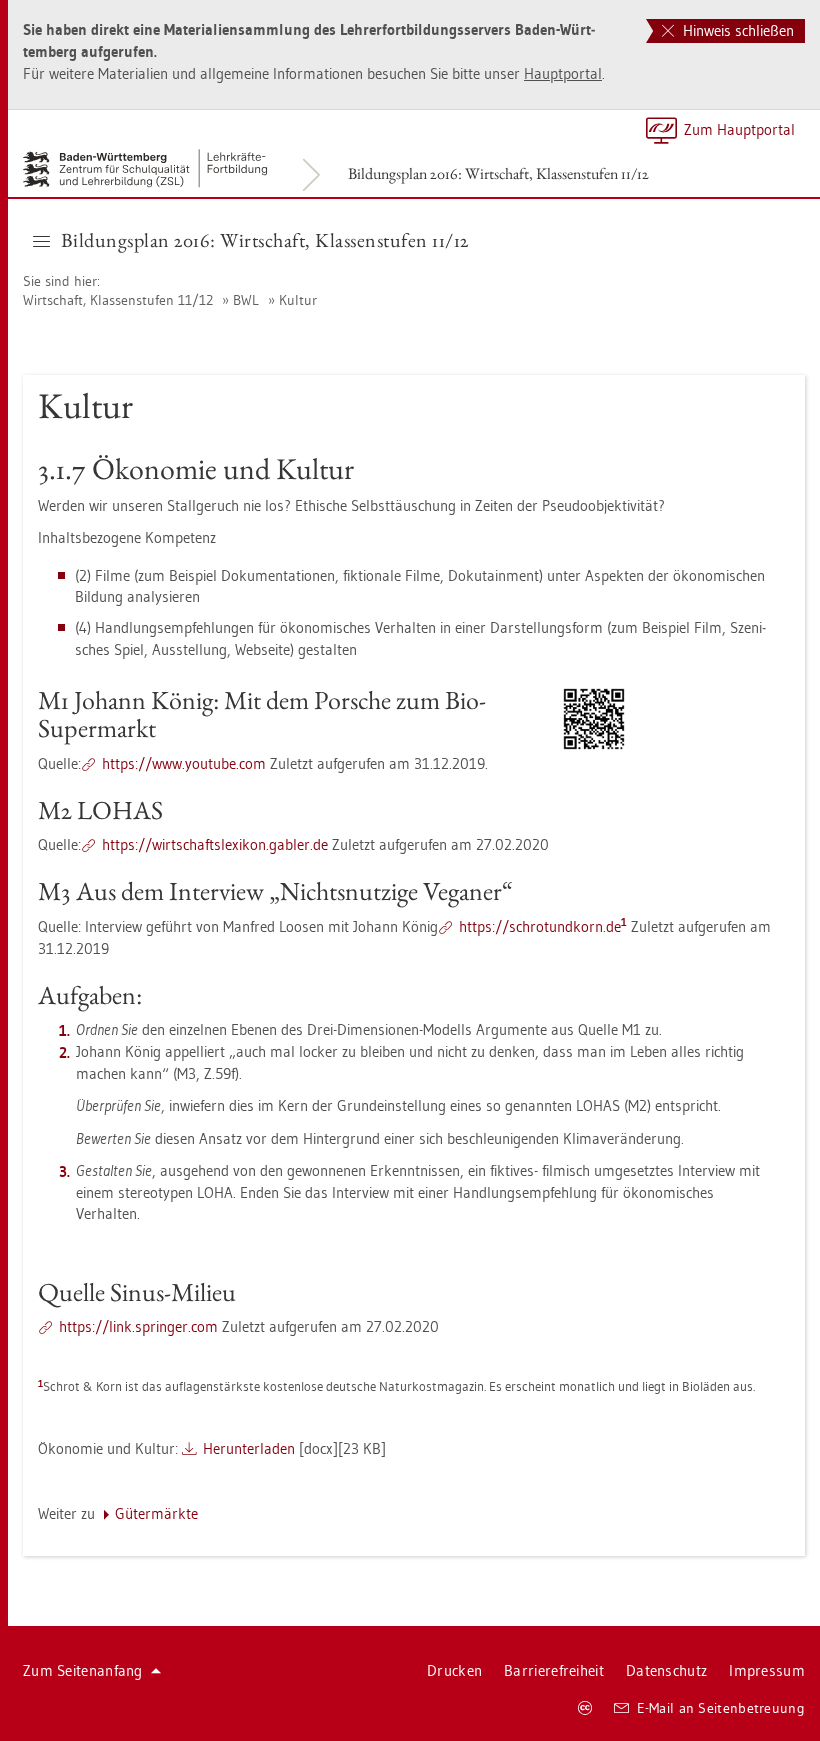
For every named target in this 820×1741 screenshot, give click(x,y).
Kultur (298, 300)
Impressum (767, 1670)
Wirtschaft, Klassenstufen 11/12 (118, 300)
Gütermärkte (156, 1513)
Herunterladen (249, 1448)
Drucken (454, 1670)
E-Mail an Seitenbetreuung (721, 1708)
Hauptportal (563, 73)
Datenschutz (666, 1670)
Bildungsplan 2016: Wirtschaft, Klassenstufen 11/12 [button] (265, 240)
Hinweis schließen (736, 30)
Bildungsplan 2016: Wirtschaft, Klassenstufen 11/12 (498, 173)
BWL (246, 300)
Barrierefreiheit (554, 1670)
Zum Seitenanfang (83, 1670)
